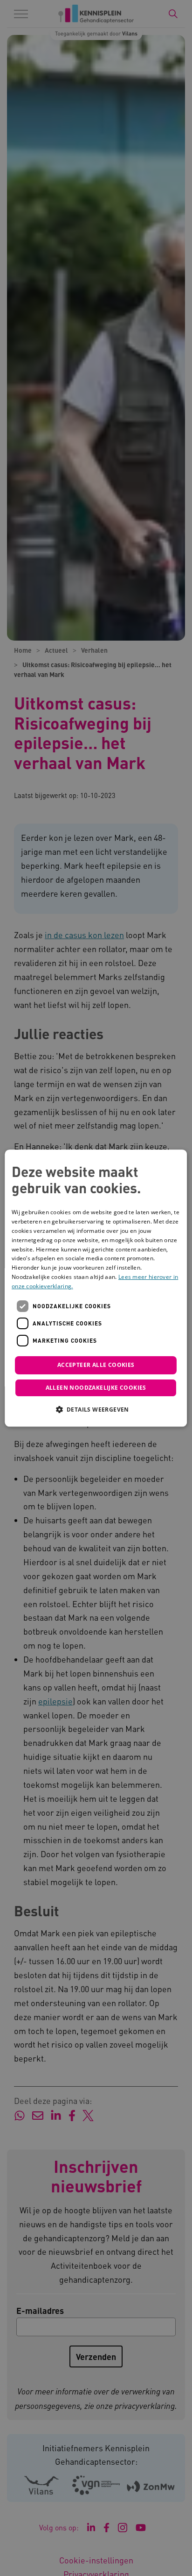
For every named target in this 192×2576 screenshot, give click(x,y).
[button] (96, 1409)
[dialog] (96, 1288)
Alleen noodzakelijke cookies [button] (96, 1388)
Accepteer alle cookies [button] (96, 1365)
